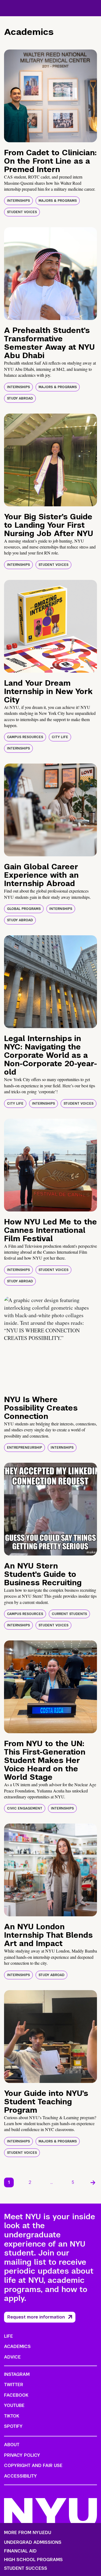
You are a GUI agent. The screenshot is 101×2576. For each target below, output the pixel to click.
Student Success (26, 2568)
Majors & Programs (58, 201)
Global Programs (24, 909)
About (12, 2445)
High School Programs (33, 2560)
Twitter (14, 2385)
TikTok (12, 2416)
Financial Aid (20, 2551)
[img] (50, 96)
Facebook (16, 2395)
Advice (12, 2357)
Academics (17, 2347)
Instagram (17, 2374)
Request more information (36, 2317)
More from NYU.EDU (28, 2533)
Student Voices (22, 212)
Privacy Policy (22, 2455)
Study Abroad (20, 398)
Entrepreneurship (25, 1448)
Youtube (14, 2405)
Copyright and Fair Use (33, 2466)
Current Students (69, 1614)
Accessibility (20, 2476)
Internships (18, 201)
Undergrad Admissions (33, 2542)
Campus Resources (25, 737)
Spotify (13, 2426)
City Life (60, 737)
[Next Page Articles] (93, 2182)
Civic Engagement (25, 1808)
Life (8, 2336)
